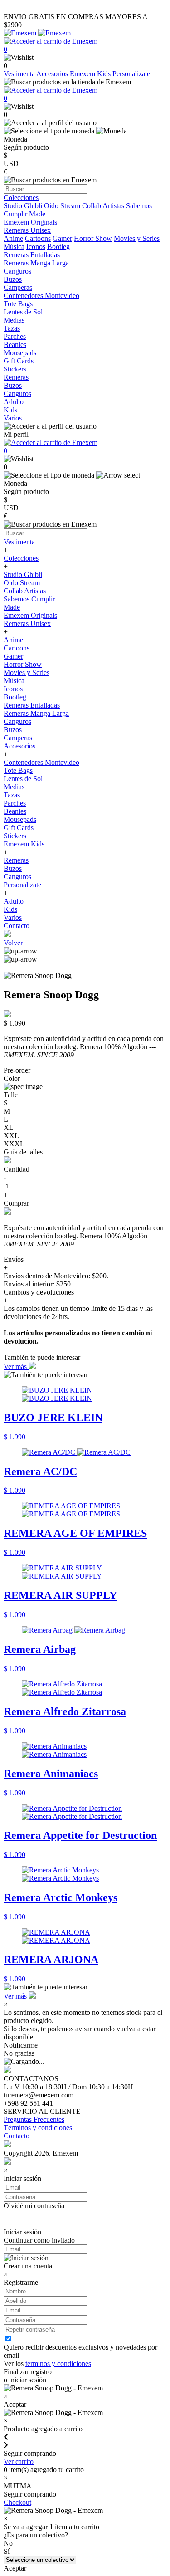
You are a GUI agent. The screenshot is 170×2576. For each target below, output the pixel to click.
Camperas (18, 738)
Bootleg (58, 247)
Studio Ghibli (23, 206)
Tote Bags (18, 770)
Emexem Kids (91, 74)
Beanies (15, 811)
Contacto (17, 926)
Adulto (14, 901)
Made (37, 214)
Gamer (62, 238)
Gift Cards (19, 828)
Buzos (13, 730)
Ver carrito (19, 2461)
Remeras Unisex (27, 623)
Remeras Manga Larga (36, 713)
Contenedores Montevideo (41, 762)
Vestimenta (20, 74)
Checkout (17, 2502)
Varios (13, 917)
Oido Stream (62, 206)
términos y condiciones (58, 2363)
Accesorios (53, 74)
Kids (10, 909)
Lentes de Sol (23, 779)
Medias (14, 787)
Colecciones (21, 558)
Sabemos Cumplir (29, 599)
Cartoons (38, 238)
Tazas (12, 795)
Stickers (15, 836)
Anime (13, 238)
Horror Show (93, 238)
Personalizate (131, 74)
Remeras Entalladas (32, 705)
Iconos (36, 247)
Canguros (17, 721)
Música (14, 247)
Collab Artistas (103, 206)
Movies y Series (137, 238)
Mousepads (20, 819)
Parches (15, 803)
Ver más (16, 1366)
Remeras (16, 860)
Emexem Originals (30, 615)
